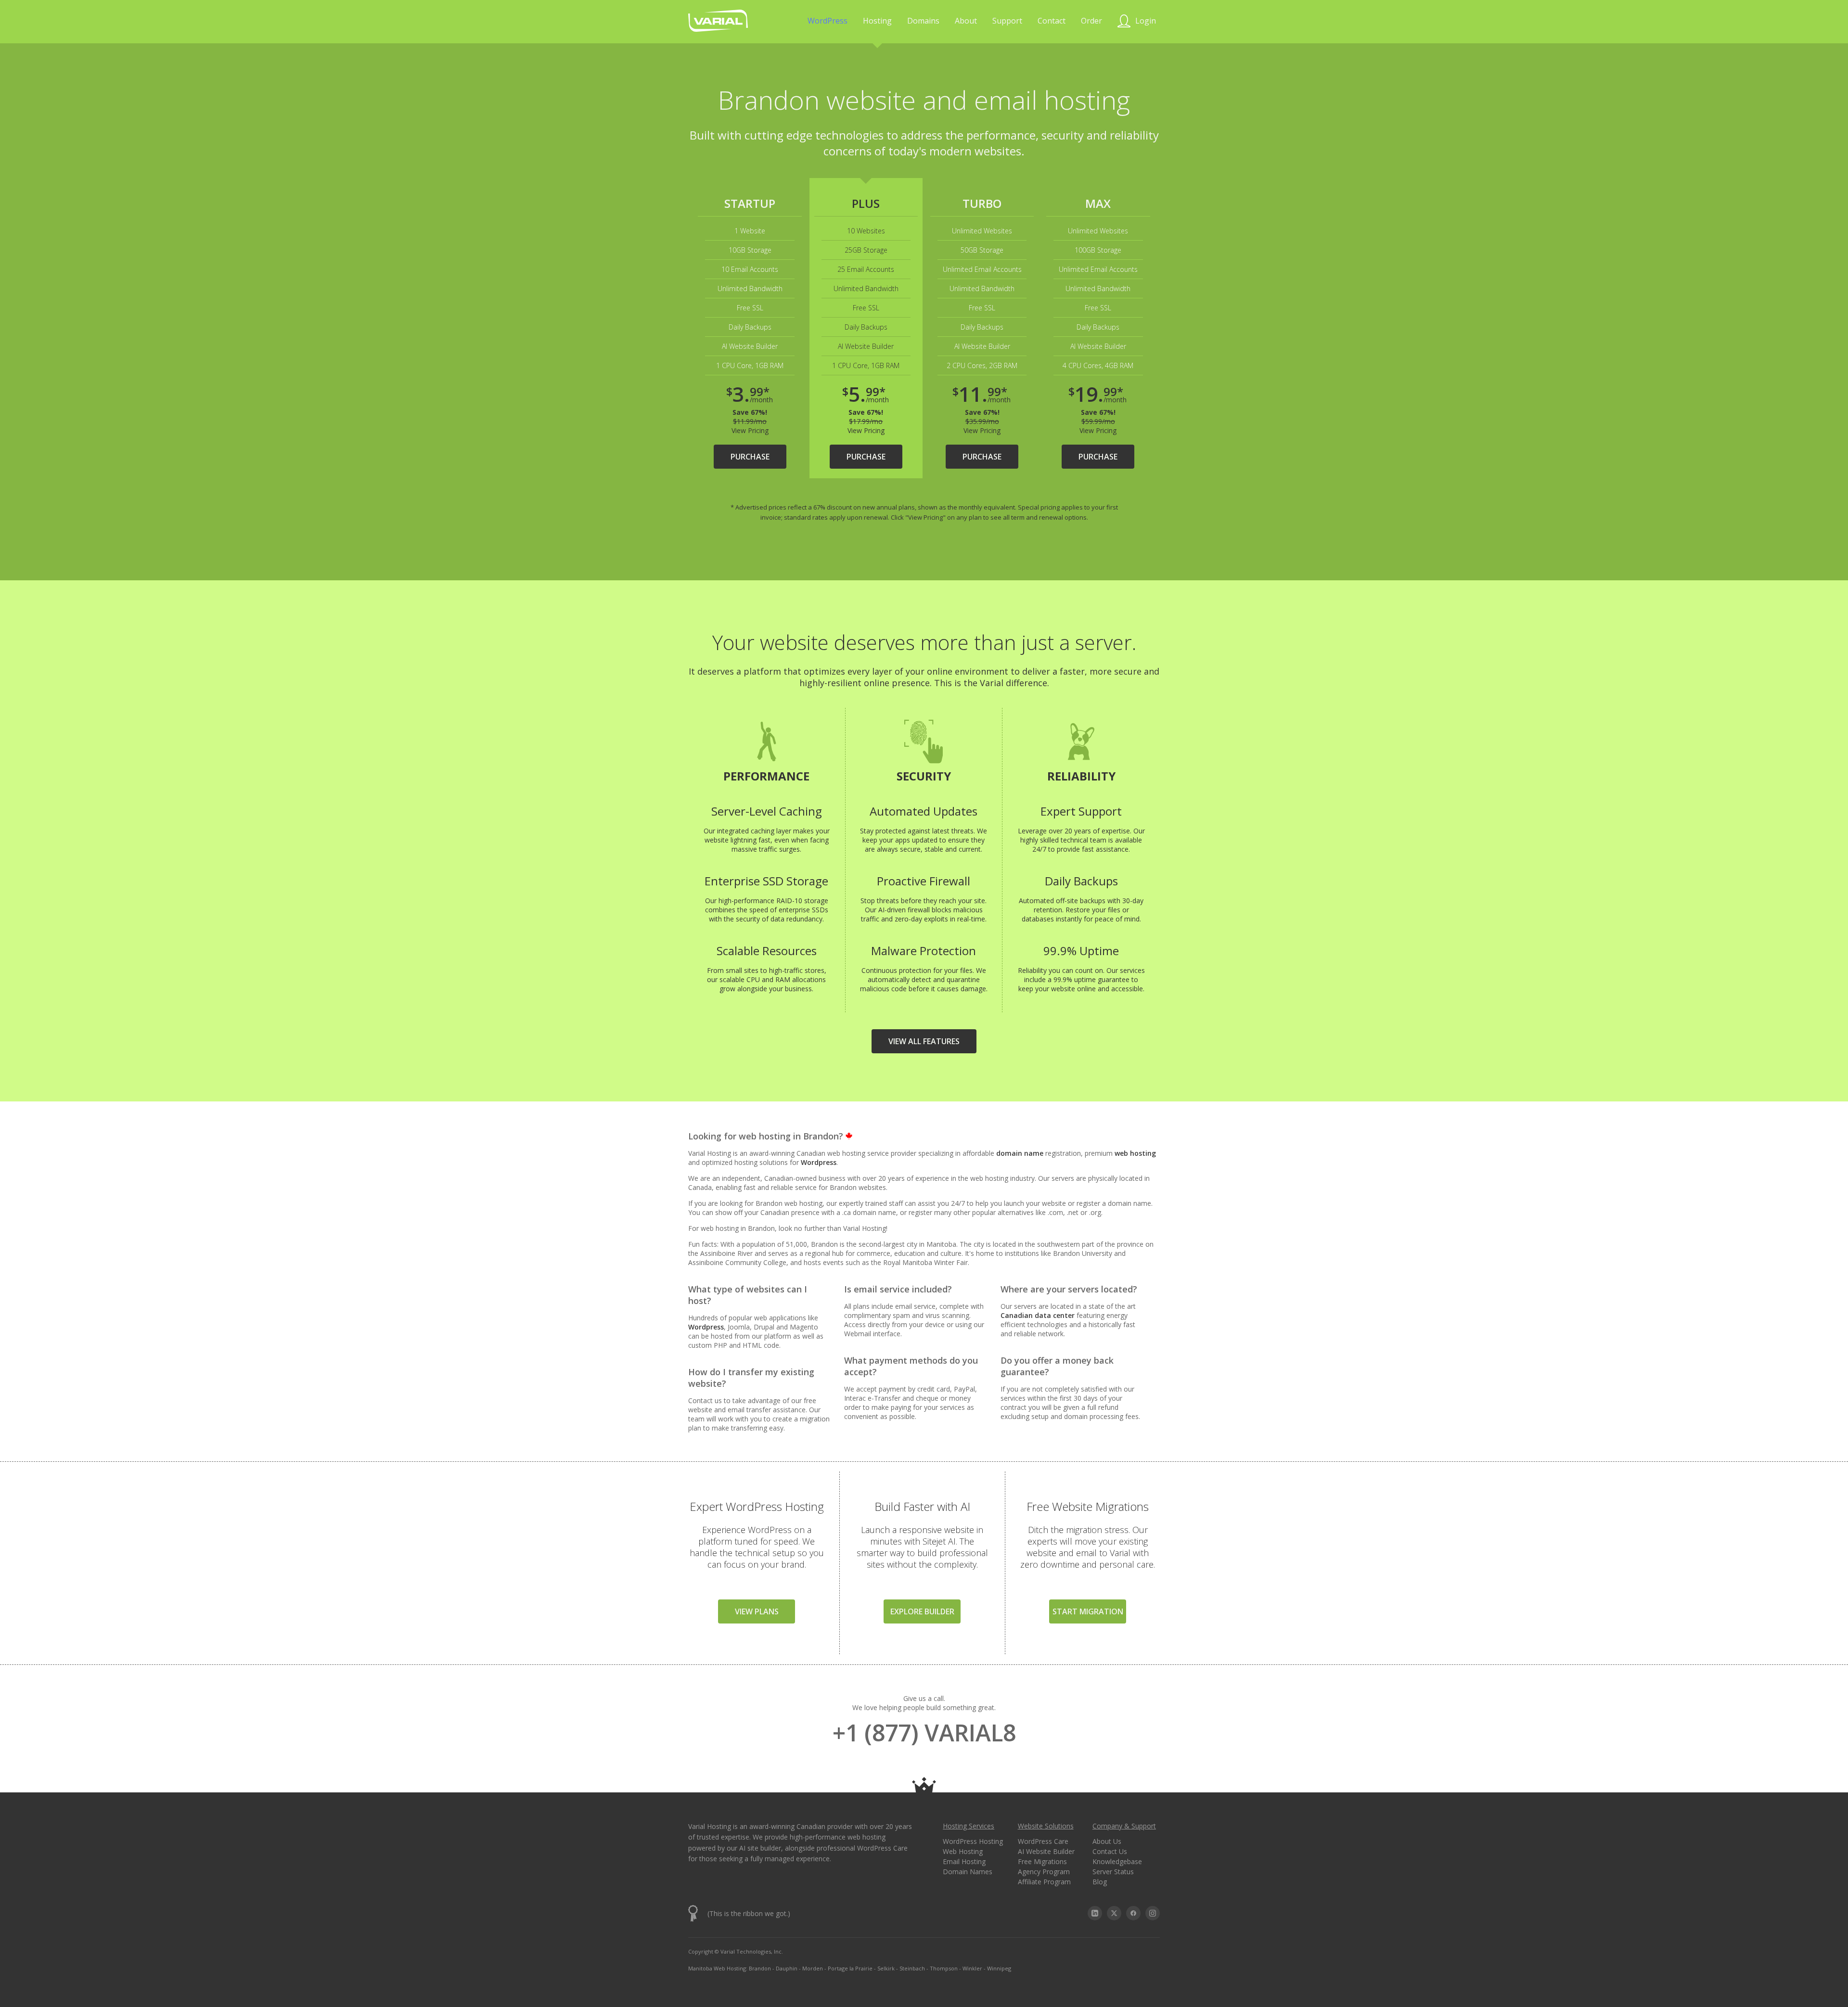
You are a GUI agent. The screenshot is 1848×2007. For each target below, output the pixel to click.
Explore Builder (922, 1611)
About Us (1107, 1841)
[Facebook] (1133, 1913)
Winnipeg (999, 1968)
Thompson (944, 1968)
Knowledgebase (1117, 1861)
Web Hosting (963, 1851)
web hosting (1135, 1153)
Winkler (972, 1968)
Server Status (1113, 1872)
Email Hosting (964, 1861)
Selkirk (886, 1968)
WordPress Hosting (973, 1841)
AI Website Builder (1046, 1851)
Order (1091, 21)
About (966, 21)
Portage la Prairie (850, 1968)
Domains (923, 21)
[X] (1114, 1913)
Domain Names (968, 1872)
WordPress (828, 21)
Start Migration (1088, 1611)
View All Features (924, 1041)
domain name (1020, 1153)
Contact (1052, 21)
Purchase (750, 457)
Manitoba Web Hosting (717, 1968)
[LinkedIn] (1095, 1913)
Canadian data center (1038, 1315)
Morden (813, 1968)
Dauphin (787, 1968)
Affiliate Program (1044, 1882)
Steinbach (912, 1968)
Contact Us (1110, 1851)
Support (1007, 21)
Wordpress (819, 1162)
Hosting (877, 21)
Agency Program (1044, 1872)
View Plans (757, 1611)
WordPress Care (1043, 1841)
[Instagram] (1153, 1913)
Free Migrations (1042, 1861)
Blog (1100, 1882)
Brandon (760, 1968)
